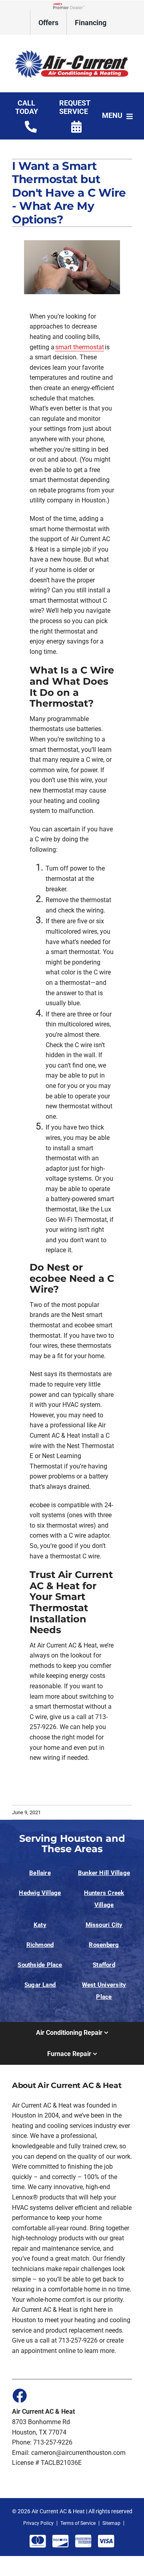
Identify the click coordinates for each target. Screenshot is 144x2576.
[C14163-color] (72, 46)
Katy (40, 1925)
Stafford (104, 1965)
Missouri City (104, 1925)
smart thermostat (80, 347)
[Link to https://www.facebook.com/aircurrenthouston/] (19, 2395)
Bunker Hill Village (104, 1873)
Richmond (40, 1945)
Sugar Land (40, 1985)
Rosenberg (104, 1945)
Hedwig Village (40, 1893)
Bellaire (40, 1873)
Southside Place (40, 1965)
